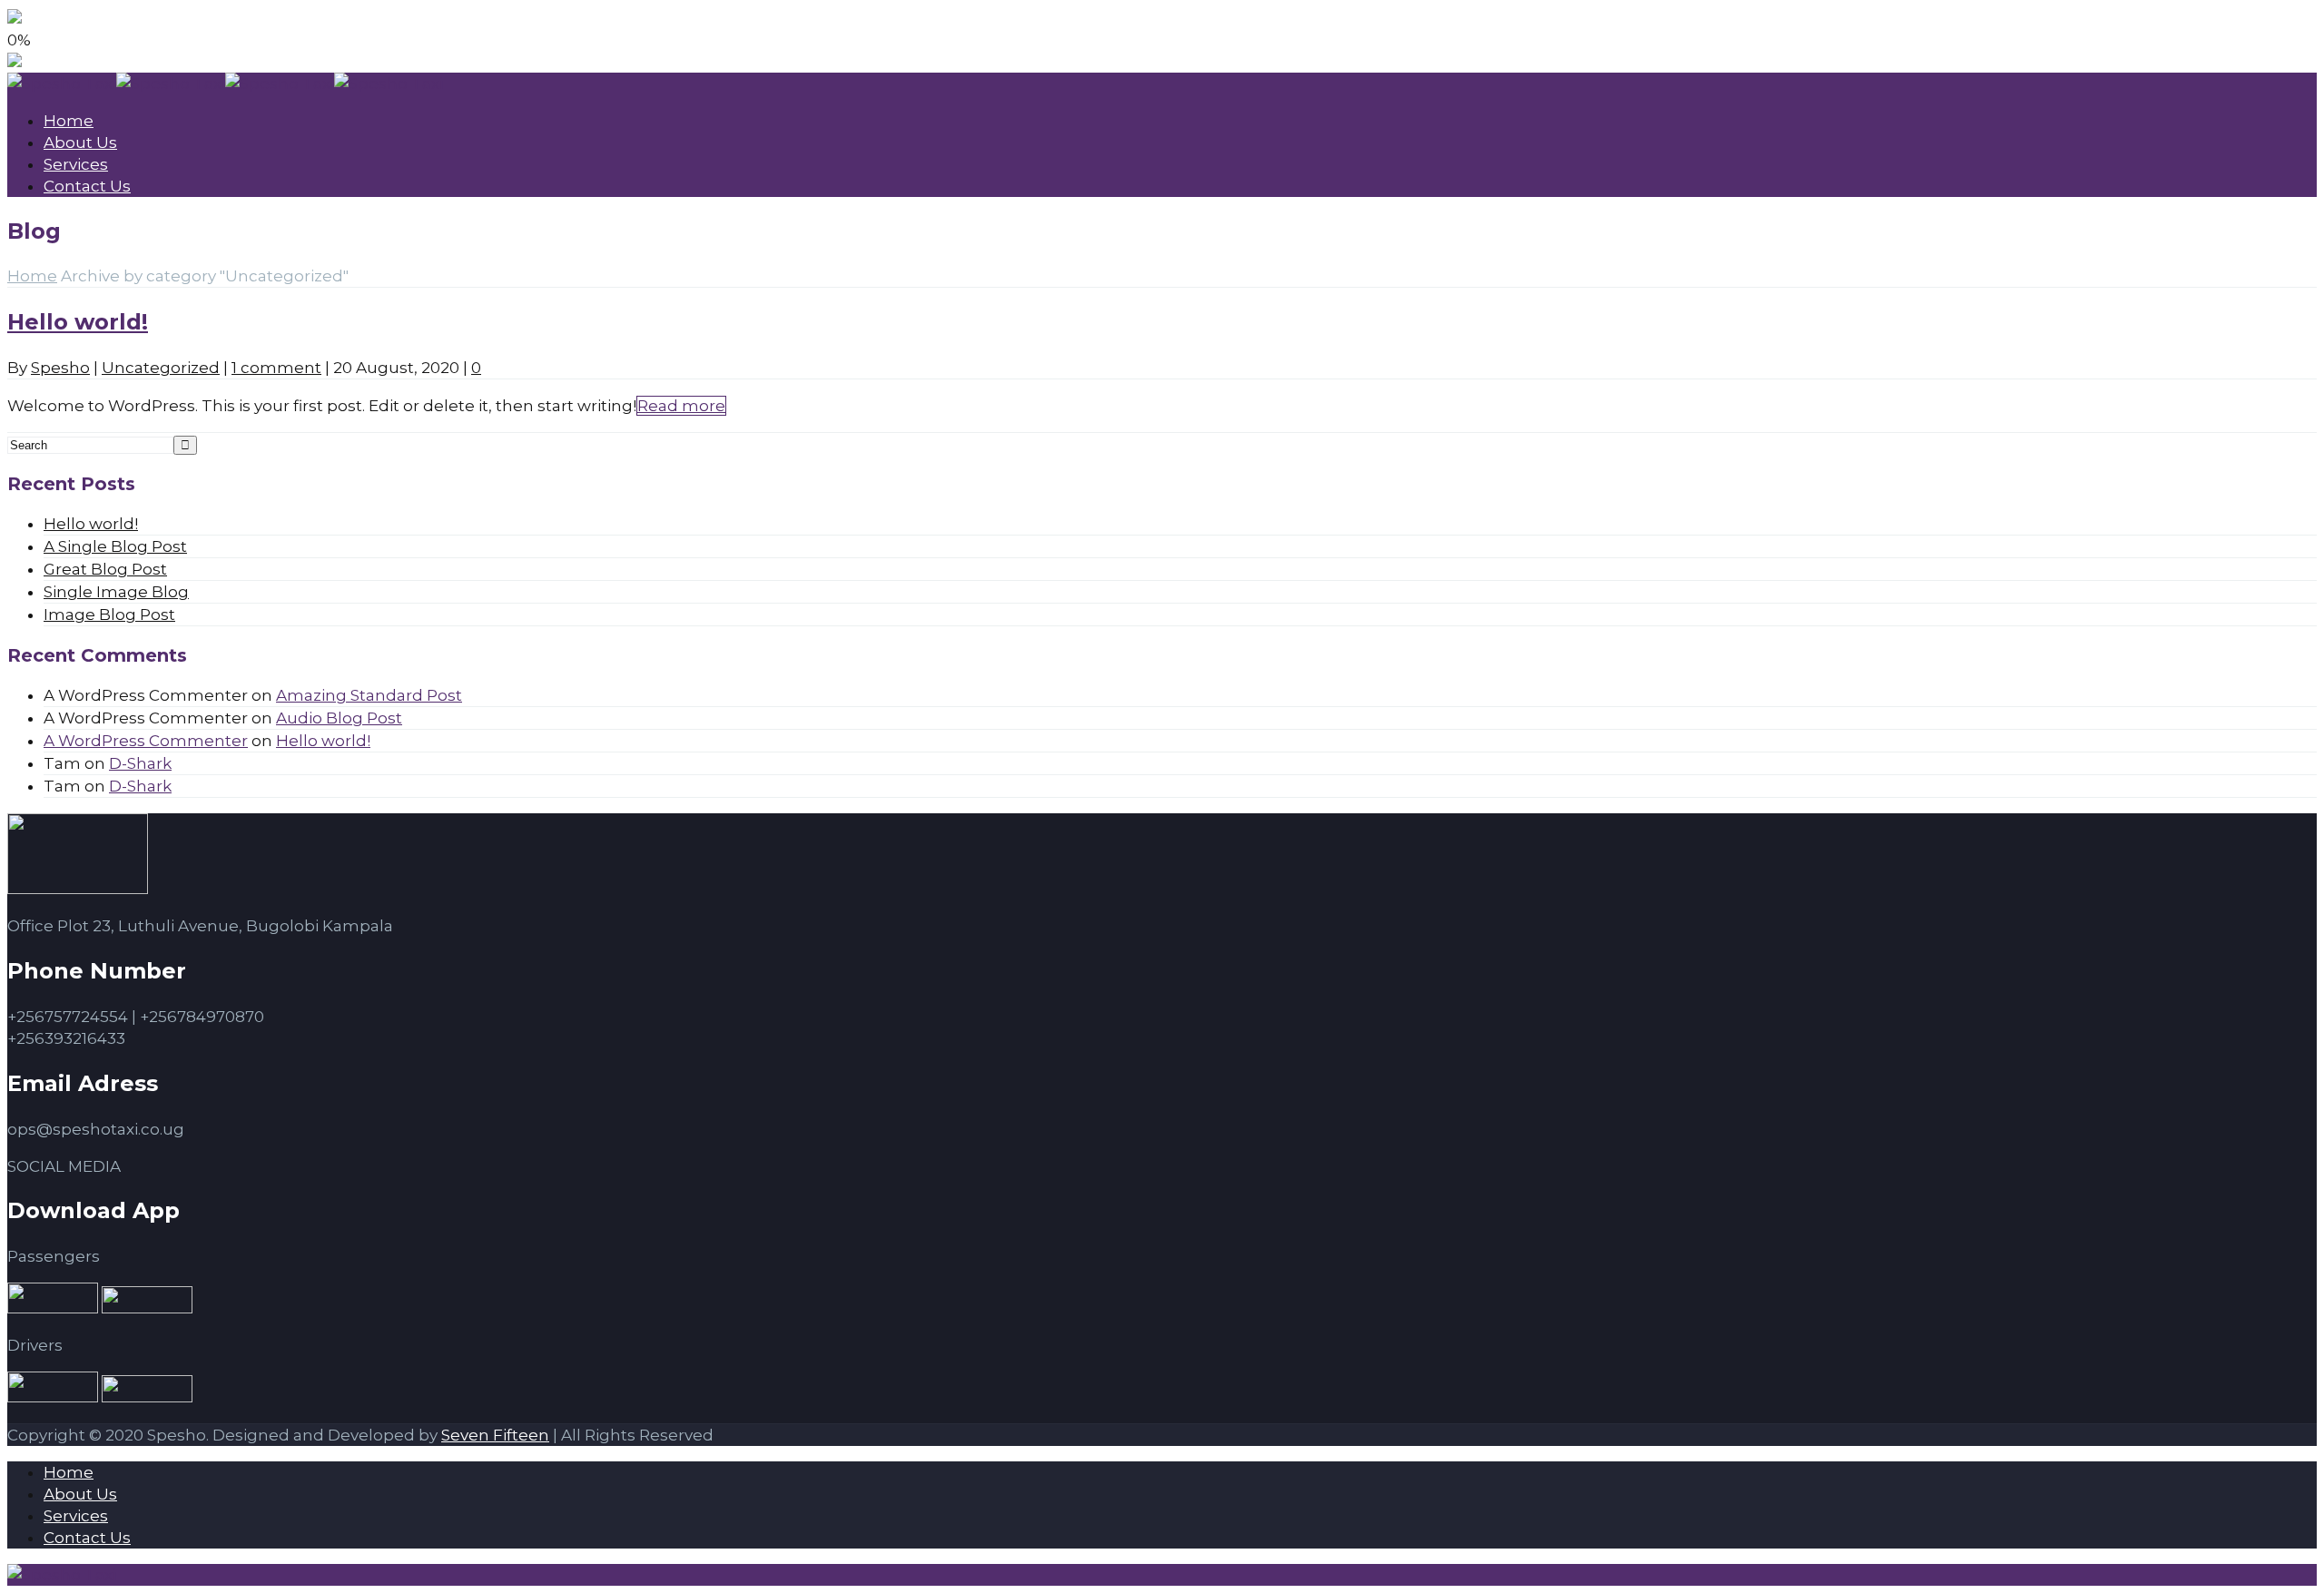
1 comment (276, 368)
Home (69, 121)
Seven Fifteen (495, 1435)
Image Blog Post (109, 615)
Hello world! (78, 322)
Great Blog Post (105, 569)
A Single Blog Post (115, 546)
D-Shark (140, 763)
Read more (681, 406)
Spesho (60, 368)
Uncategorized (161, 368)
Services (76, 164)
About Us (80, 143)
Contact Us (87, 186)
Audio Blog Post (339, 718)
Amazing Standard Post (369, 695)
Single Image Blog (116, 592)
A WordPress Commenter (146, 741)
